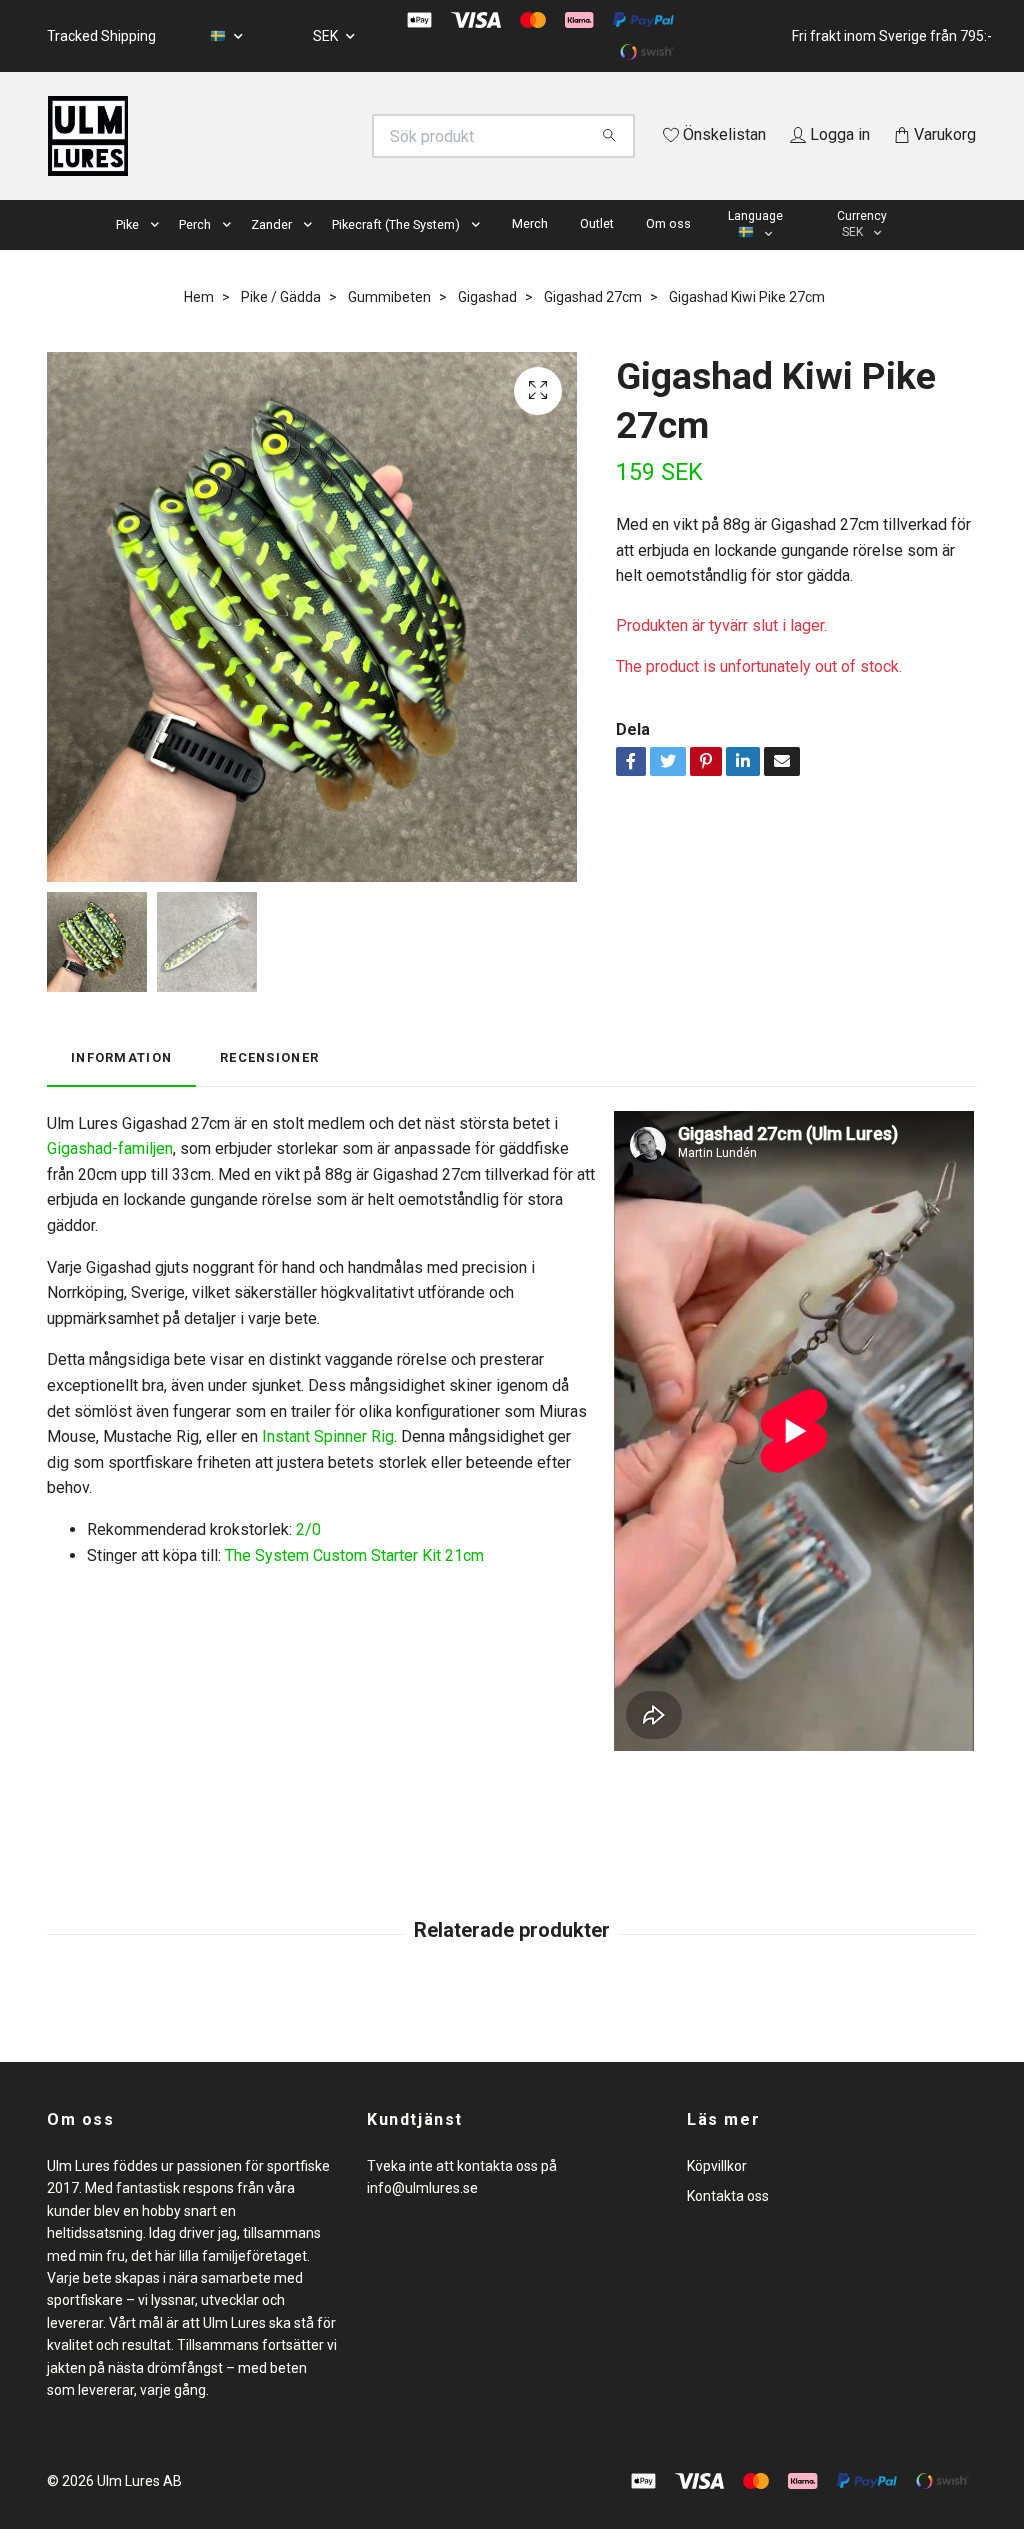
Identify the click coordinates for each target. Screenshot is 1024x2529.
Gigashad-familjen (110, 1177)
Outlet (597, 251)
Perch (195, 252)
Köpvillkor (717, 2194)
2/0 (308, 1557)
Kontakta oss (728, 2225)
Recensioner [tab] (269, 1086)
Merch (530, 251)
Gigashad (487, 325)
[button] (159, 253)
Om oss (668, 251)
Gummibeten (389, 325)
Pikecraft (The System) (396, 252)
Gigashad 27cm (593, 325)
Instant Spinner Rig (328, 1465)
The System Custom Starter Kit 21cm (354, 1583)
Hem (199, 325)
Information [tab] (121, 1086)
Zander (271, 252)
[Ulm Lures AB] (280, 136)
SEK (327, 36)
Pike (127, 252)
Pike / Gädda (281, 325)
